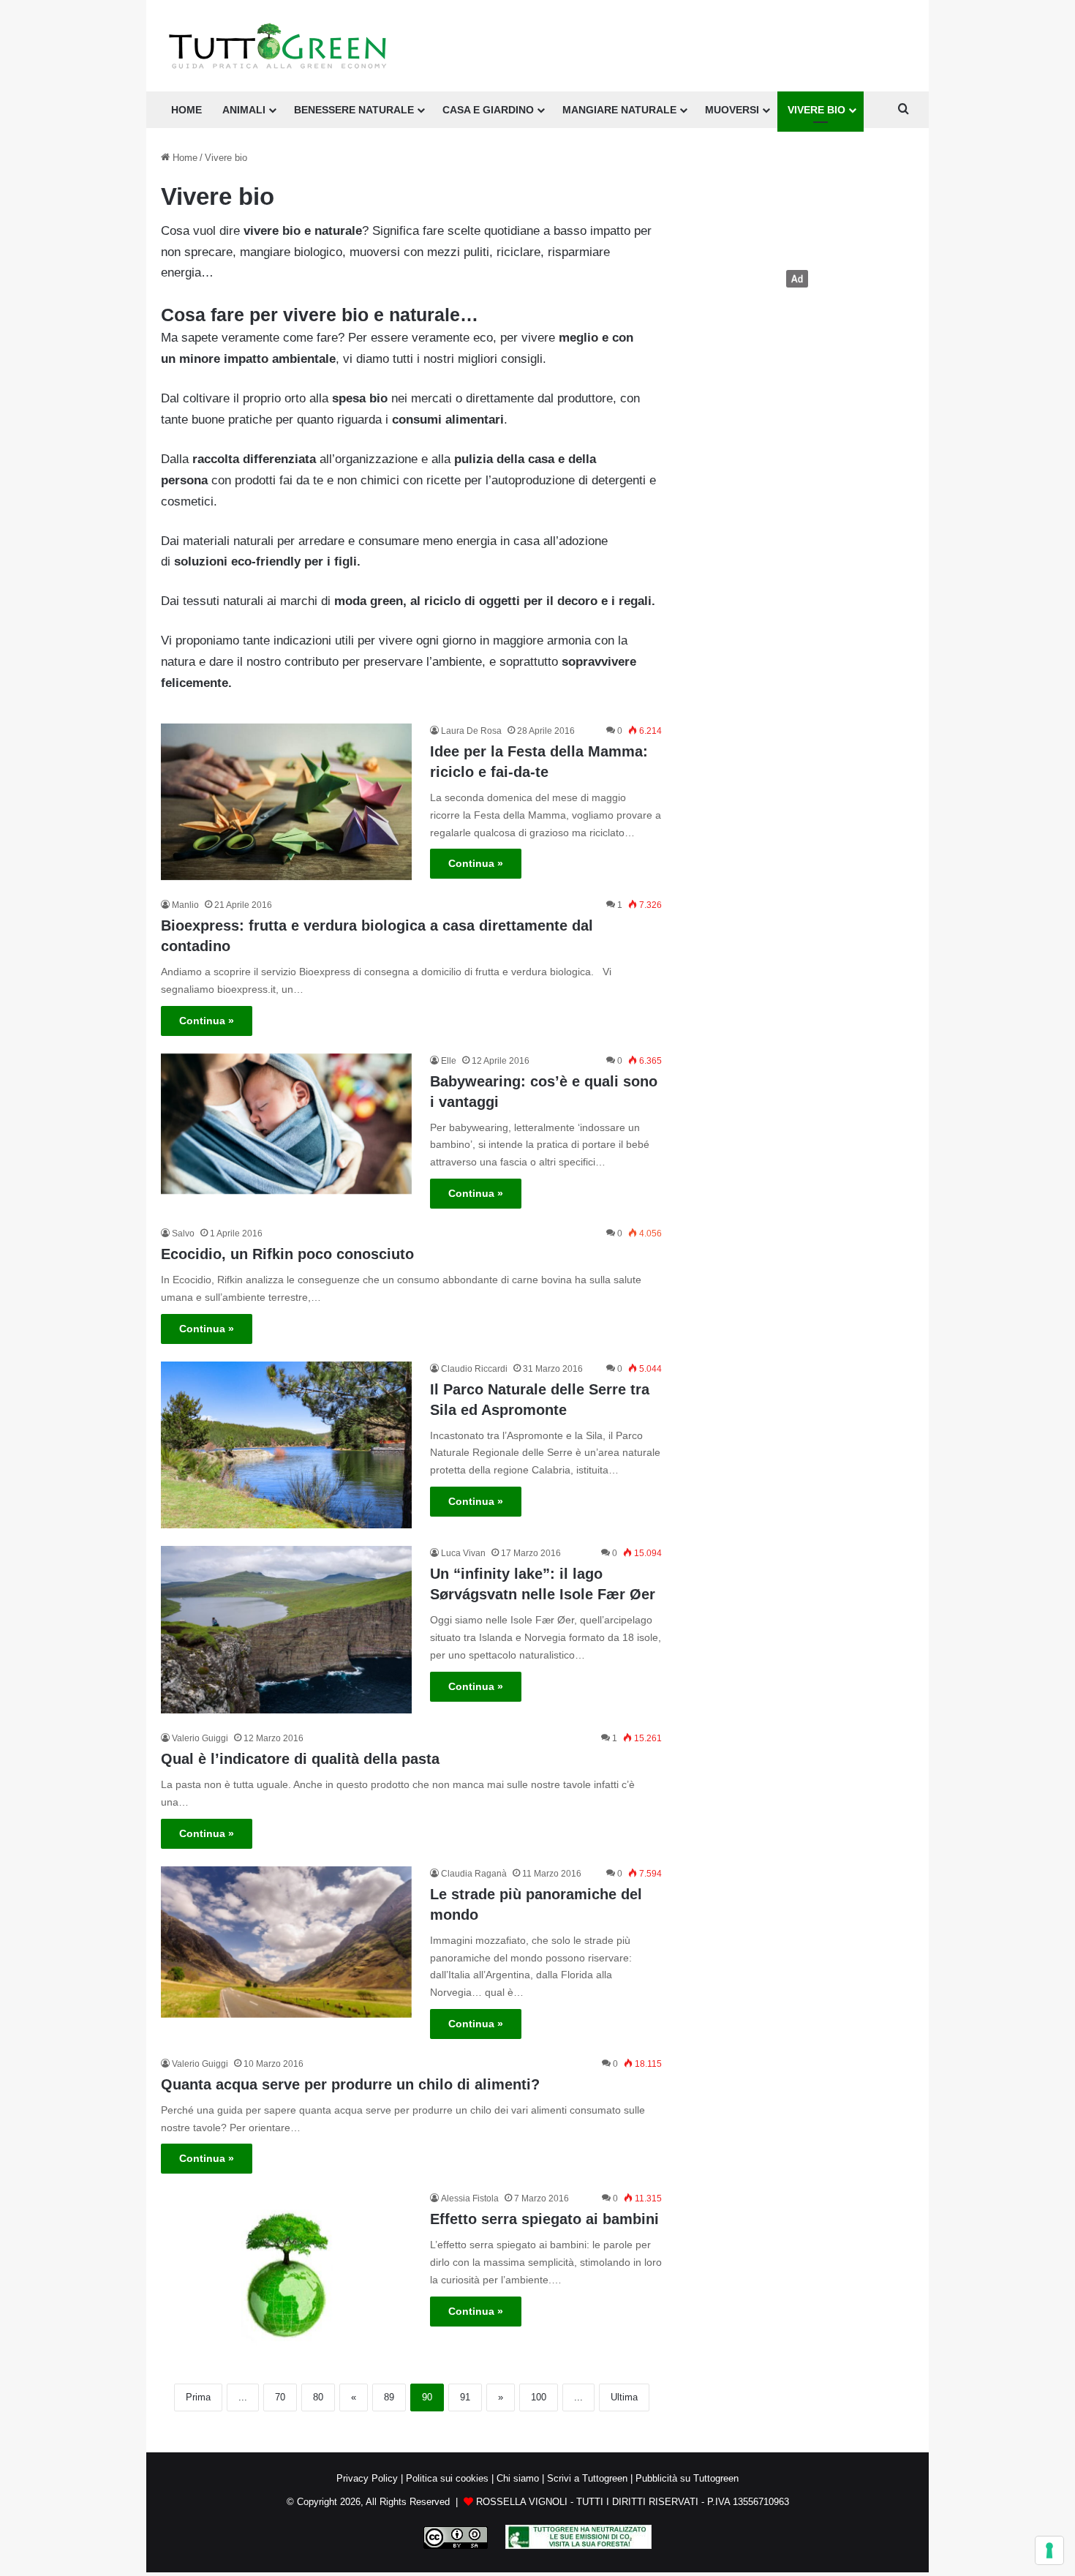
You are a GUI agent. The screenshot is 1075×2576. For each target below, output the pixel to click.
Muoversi (732, 110)
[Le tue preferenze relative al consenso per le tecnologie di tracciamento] (1049, 2550)
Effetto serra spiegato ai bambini (544, 2219)
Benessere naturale (354, 110)
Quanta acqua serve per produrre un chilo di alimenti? (350, 2084)
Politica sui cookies (447, 2478)
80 (318, 2397)
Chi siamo (518, 2478)
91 (465, 2397)
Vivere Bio (816, 110)
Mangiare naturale (619, 110)
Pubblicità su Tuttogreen (687, 2478)
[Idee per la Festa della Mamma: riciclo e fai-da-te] (286, 802)
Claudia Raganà (474, 1874)
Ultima (624, 2397)
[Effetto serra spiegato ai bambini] (286, 2275)
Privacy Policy (367, 2478)
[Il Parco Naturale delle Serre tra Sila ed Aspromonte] (286, 1445)
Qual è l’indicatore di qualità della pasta (300, 1759)
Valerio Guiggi (200, 1738)
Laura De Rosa (471, 731)
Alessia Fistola (470, 2198)
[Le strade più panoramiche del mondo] (286, 1942)
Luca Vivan (463, 1553)
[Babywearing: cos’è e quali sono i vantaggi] (286, 1124)
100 (539, 2397)
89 (389, 2397)
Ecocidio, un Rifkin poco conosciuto (287, 1254)
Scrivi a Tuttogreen (587, 2478)
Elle (449, 1061)
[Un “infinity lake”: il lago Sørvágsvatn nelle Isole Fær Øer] (286, 1630)
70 (280, 2397)
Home (184, 158)
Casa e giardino (488, 110)
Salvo (183, 1233)
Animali (244, 110)
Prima (198, 2397)
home (186, 110)
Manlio (185, 905)
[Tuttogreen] (278, 46)
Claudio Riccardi (474, 1369)
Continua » (476, 863)
